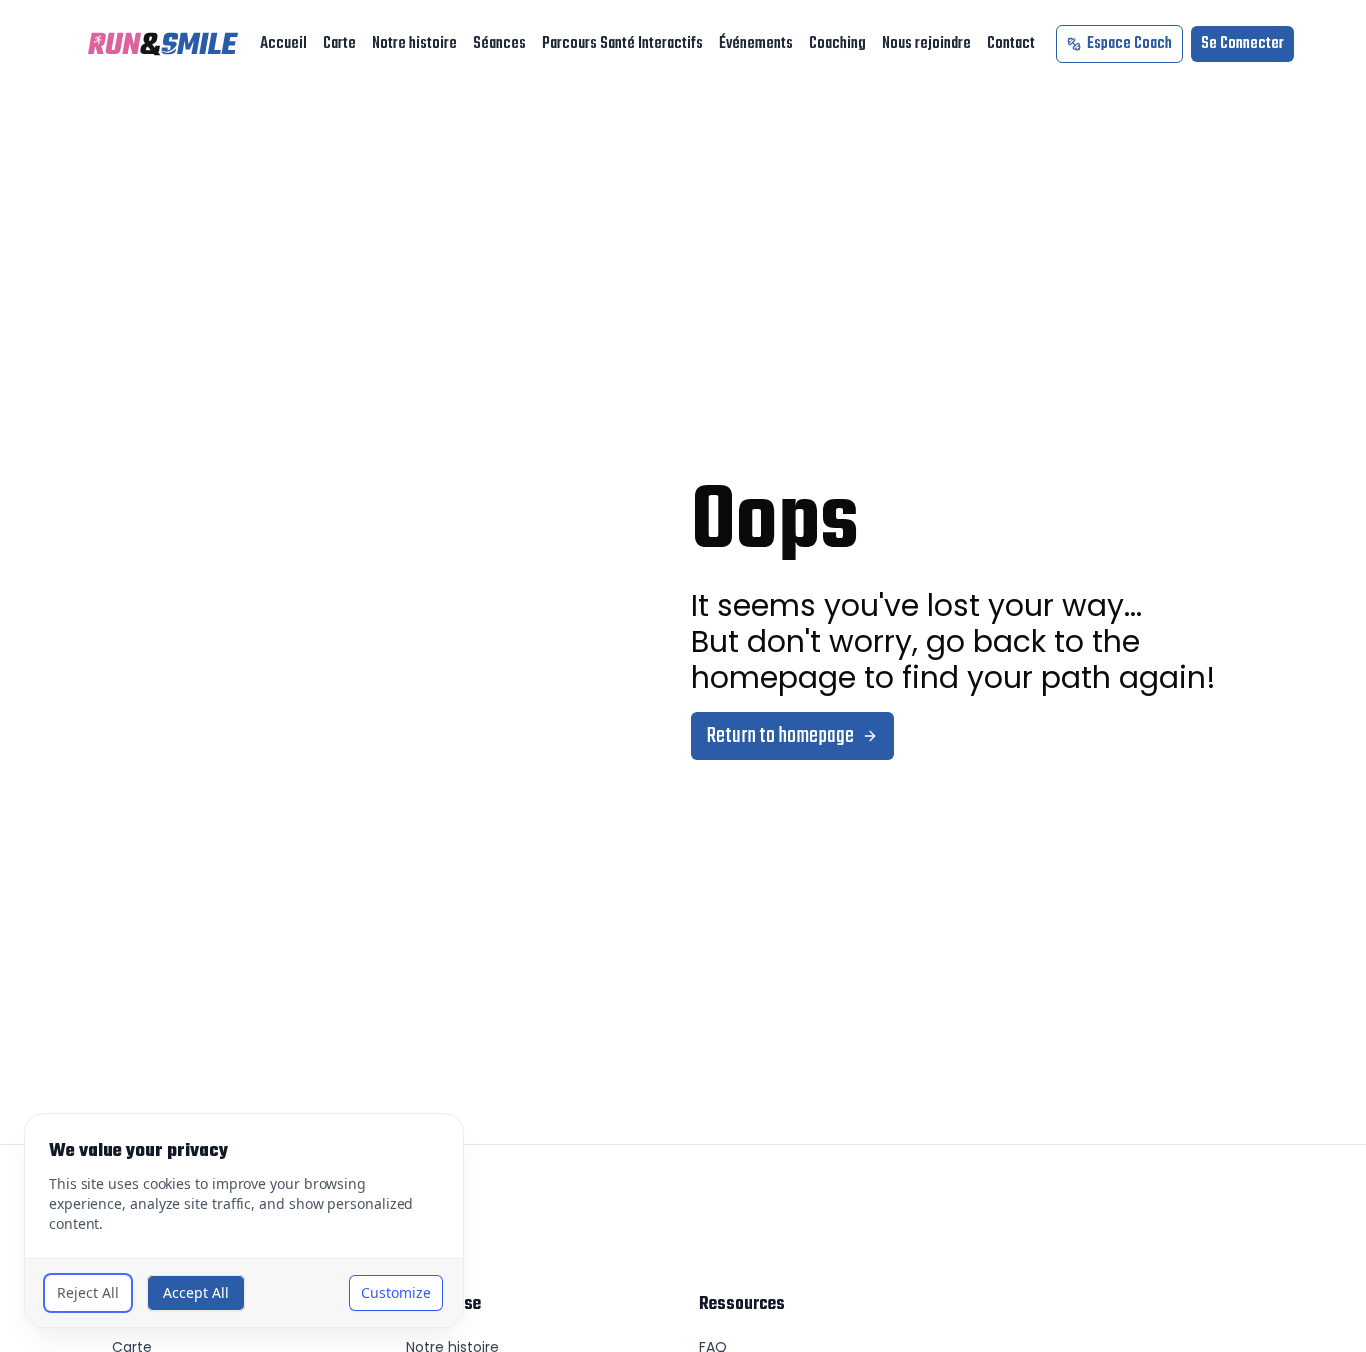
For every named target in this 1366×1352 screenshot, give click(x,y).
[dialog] (244, 1220)
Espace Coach (1129, 44)
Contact (1011, 44)
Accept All (196, 1292)
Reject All (88, 1292)
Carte (339, 44)
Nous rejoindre (926, 44)
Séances (499, 44)
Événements (756, 44)
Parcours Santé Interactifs (622, 44)
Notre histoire (414, 44)
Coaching (837, 44)
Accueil (283, 44)
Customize (396, 1292)
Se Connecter (1242, 44)
